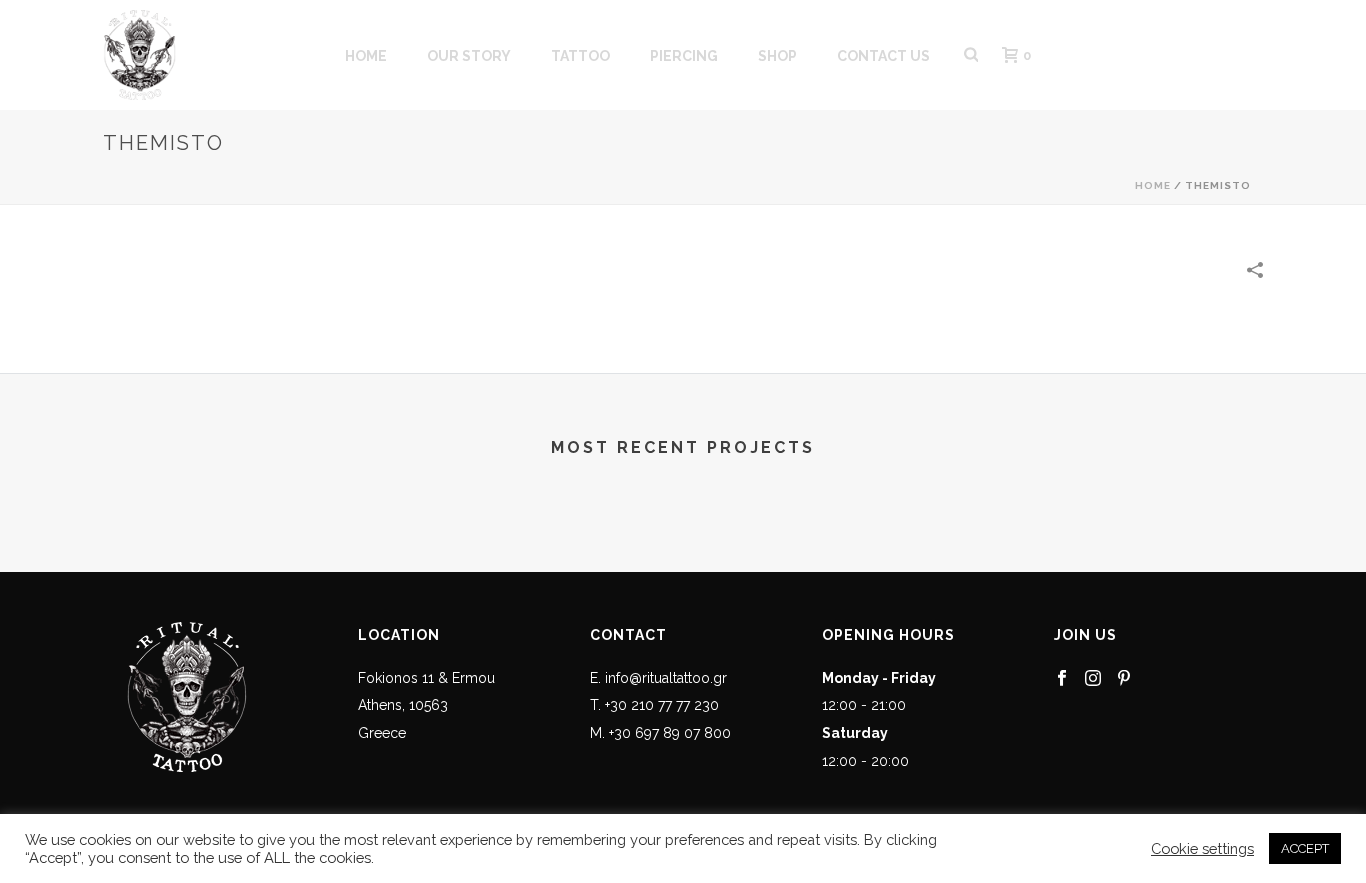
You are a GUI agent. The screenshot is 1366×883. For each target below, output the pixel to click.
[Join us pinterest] (1124, 679)
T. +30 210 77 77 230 (654, 705)
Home (1153, 185)
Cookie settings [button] (1202, 848)
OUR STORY (469, 56)
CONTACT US (883, 56)
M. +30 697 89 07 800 (660, 733)
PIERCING (684, 56)
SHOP (777, 56)
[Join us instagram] (1093, 679)
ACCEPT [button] (1305, 848)
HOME (366, 56)
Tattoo (580, 56)
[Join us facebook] (1062, 679)
